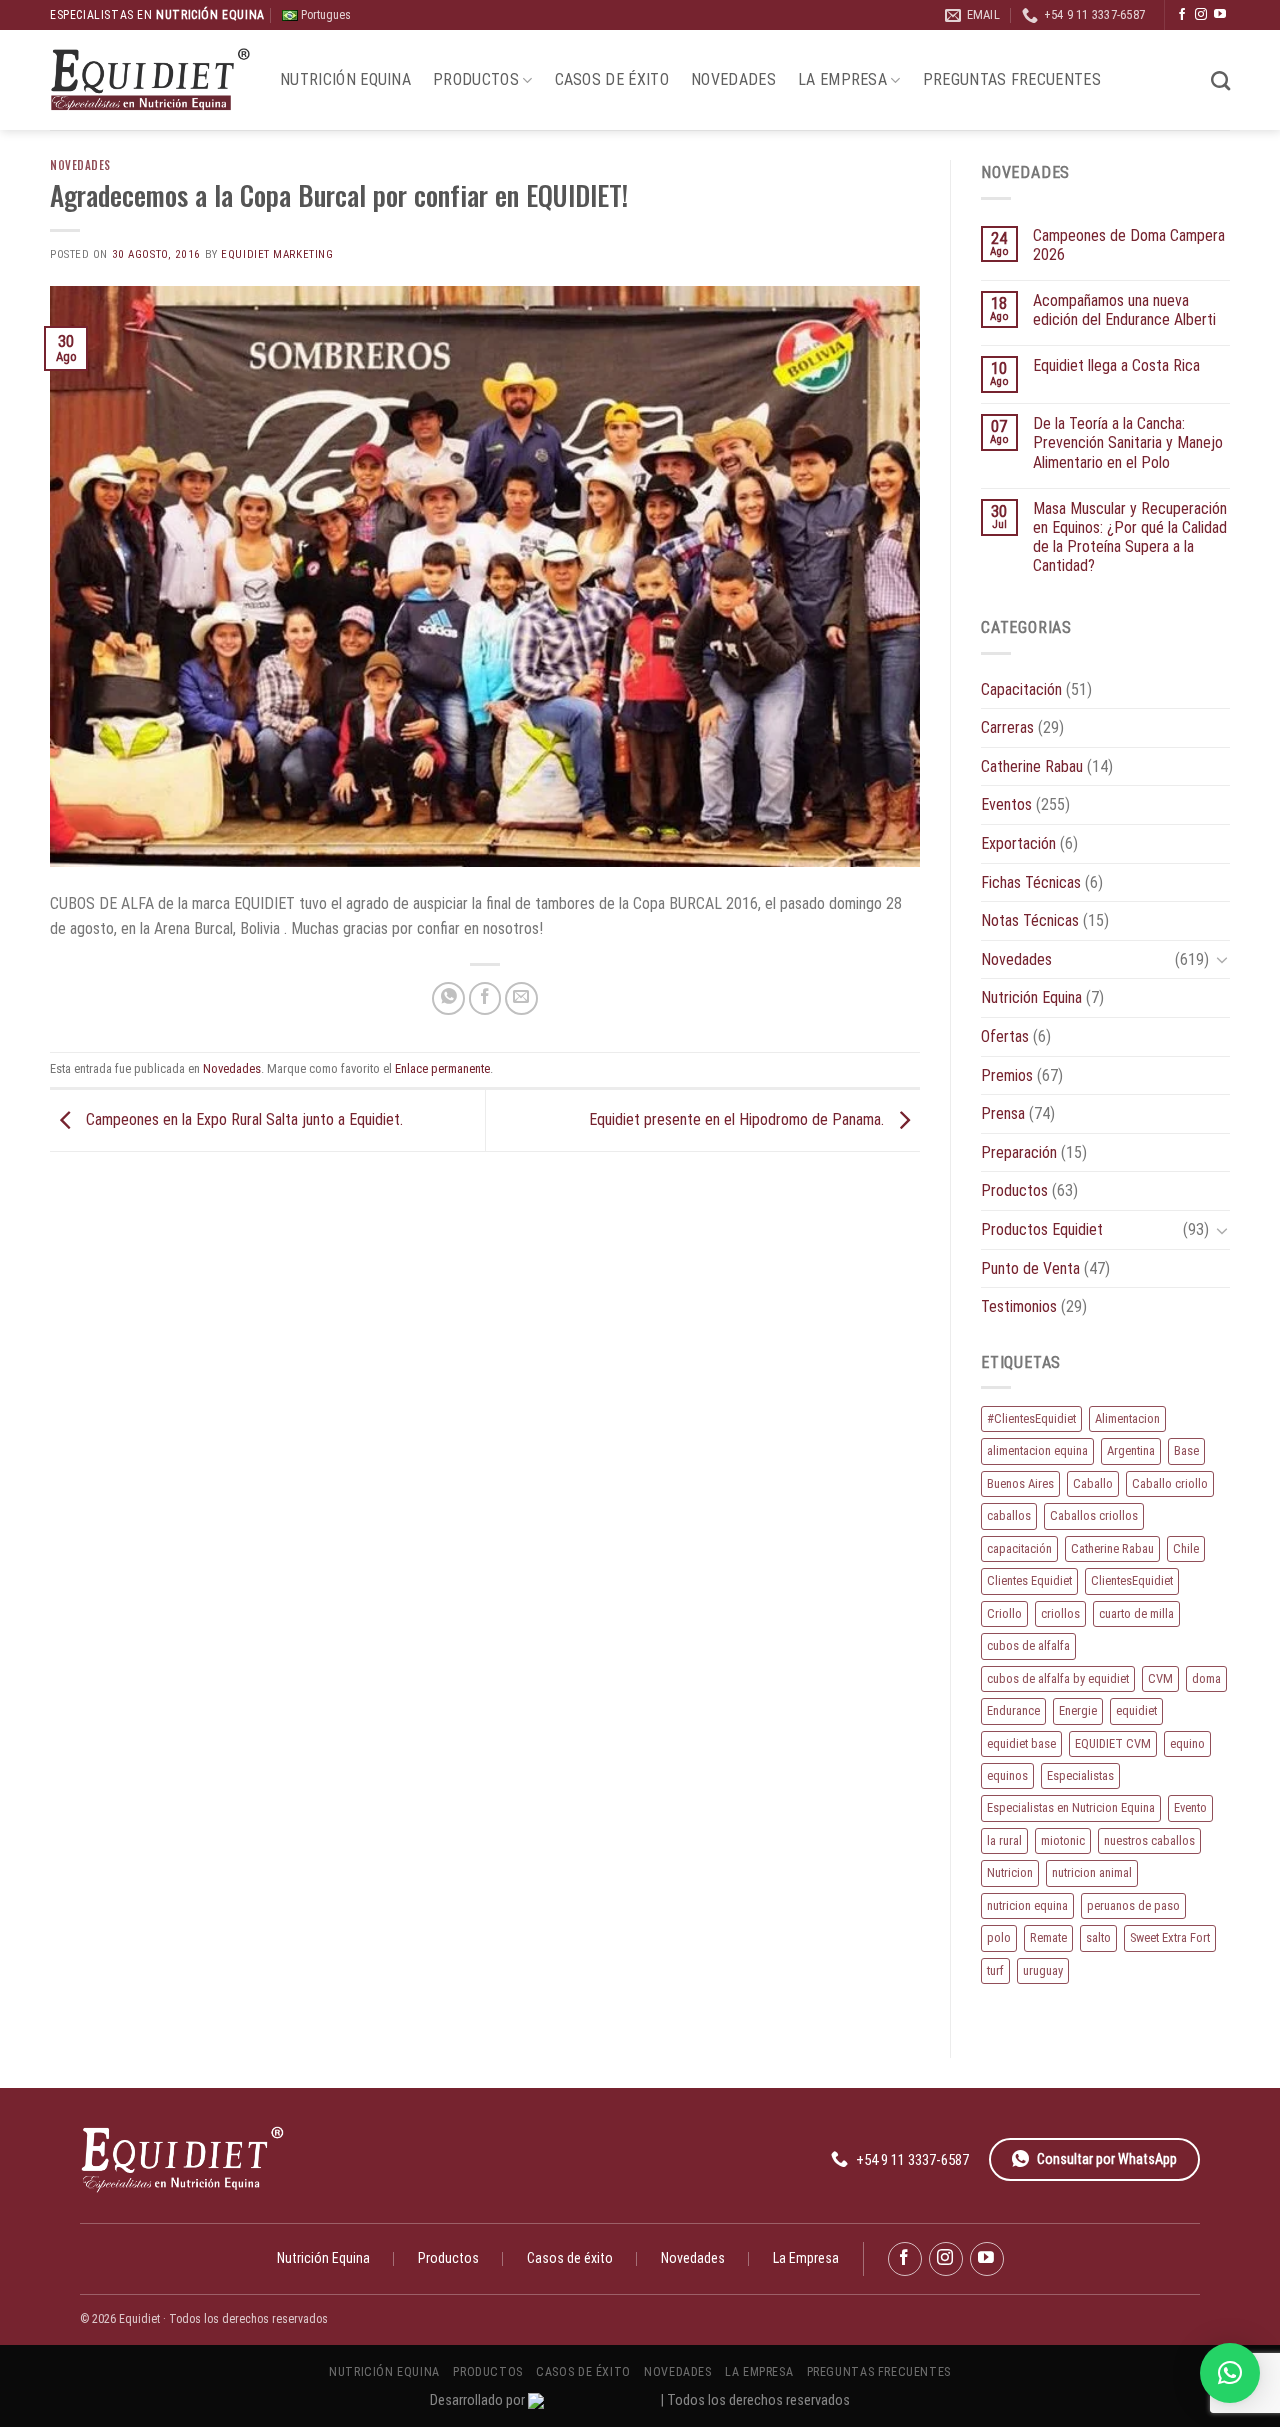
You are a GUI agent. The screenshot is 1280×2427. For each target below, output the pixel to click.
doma (1206, 1678)
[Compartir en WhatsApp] (448, 998)
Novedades (733, 79)
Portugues (324, 15)
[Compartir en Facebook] (485, 998)
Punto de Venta (1030, 1268)
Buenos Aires (1020, 1483)
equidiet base (1021, 1743)
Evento (1190, 1807)
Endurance (1013, 1710)
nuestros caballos (1149, 1840)
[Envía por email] (521, 998)
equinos (1007, 1775)
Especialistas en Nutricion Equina (1071, 1807)
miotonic (1063, 1840)
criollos (1060, 1613)
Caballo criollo (1170, 1483)
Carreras (1007, 727)
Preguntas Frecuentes (1012, 79)
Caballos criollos (1094, 1515)
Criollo (1004, 1613)
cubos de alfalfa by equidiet (1058, 1678)
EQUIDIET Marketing (277, 254)
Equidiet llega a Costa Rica (1116, 365)
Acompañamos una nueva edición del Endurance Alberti (1124, 310)
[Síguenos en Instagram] (1201, 15)
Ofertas (1005, 1036)
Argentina (1131, 1450)
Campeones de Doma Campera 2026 (1129, 245)
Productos (476, 79)
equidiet (1136, 1710)
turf (995, 1970)
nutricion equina (1027, 1905)
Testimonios (1019, 1306)
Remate (1048, 1937)
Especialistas (1080, 1775)
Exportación (1018, 843)
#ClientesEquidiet (1031, 1418)
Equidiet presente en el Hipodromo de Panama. (738, 1119)
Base (1186, 1450)
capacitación (1019, 1548)
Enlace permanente (442, 1068)
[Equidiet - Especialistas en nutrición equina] (150, 80)
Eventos (1006, 804)
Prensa (1003, 1113)
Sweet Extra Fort (1170, 1937)
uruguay (1043, 1970)
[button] (1230, 2373)
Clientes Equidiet (1029, 1580)
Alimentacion (1127, 1418)
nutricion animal (1092, 1872)
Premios (1007, 1075)
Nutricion (1010, 1872)
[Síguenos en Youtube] (1220, 15)
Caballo (1093, 1483)
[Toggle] (1222, 959)
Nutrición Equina (345, 79)
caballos (1009, 1515)
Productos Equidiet (1042, 1229)
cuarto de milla (1136, 1613)
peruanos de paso (1133, 1905)
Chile (1186, 1548)
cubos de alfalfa (1028, 1645)
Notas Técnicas (1030, 920)
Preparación (1019, 1152)
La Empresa (842, 79)
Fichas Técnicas (1031, 882)
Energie (1078, 1710)
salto (1098, 1937)
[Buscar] (1220, 80)
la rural (1004, 1840)
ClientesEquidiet (1132, 1580)
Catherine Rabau (1032, 766)
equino (1187, 1743)
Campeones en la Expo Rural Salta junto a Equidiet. (242, 1119)
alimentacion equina (1037, 1450)
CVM (1160, 1678)
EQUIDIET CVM (1113, 1743)
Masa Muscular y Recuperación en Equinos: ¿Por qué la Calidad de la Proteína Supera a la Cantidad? (1130, 537)
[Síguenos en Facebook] (1182, 15)
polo (999, 1937)
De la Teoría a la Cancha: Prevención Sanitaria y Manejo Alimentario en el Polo (1128, 442)
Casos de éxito (612, 79)
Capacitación (1021, 689)
